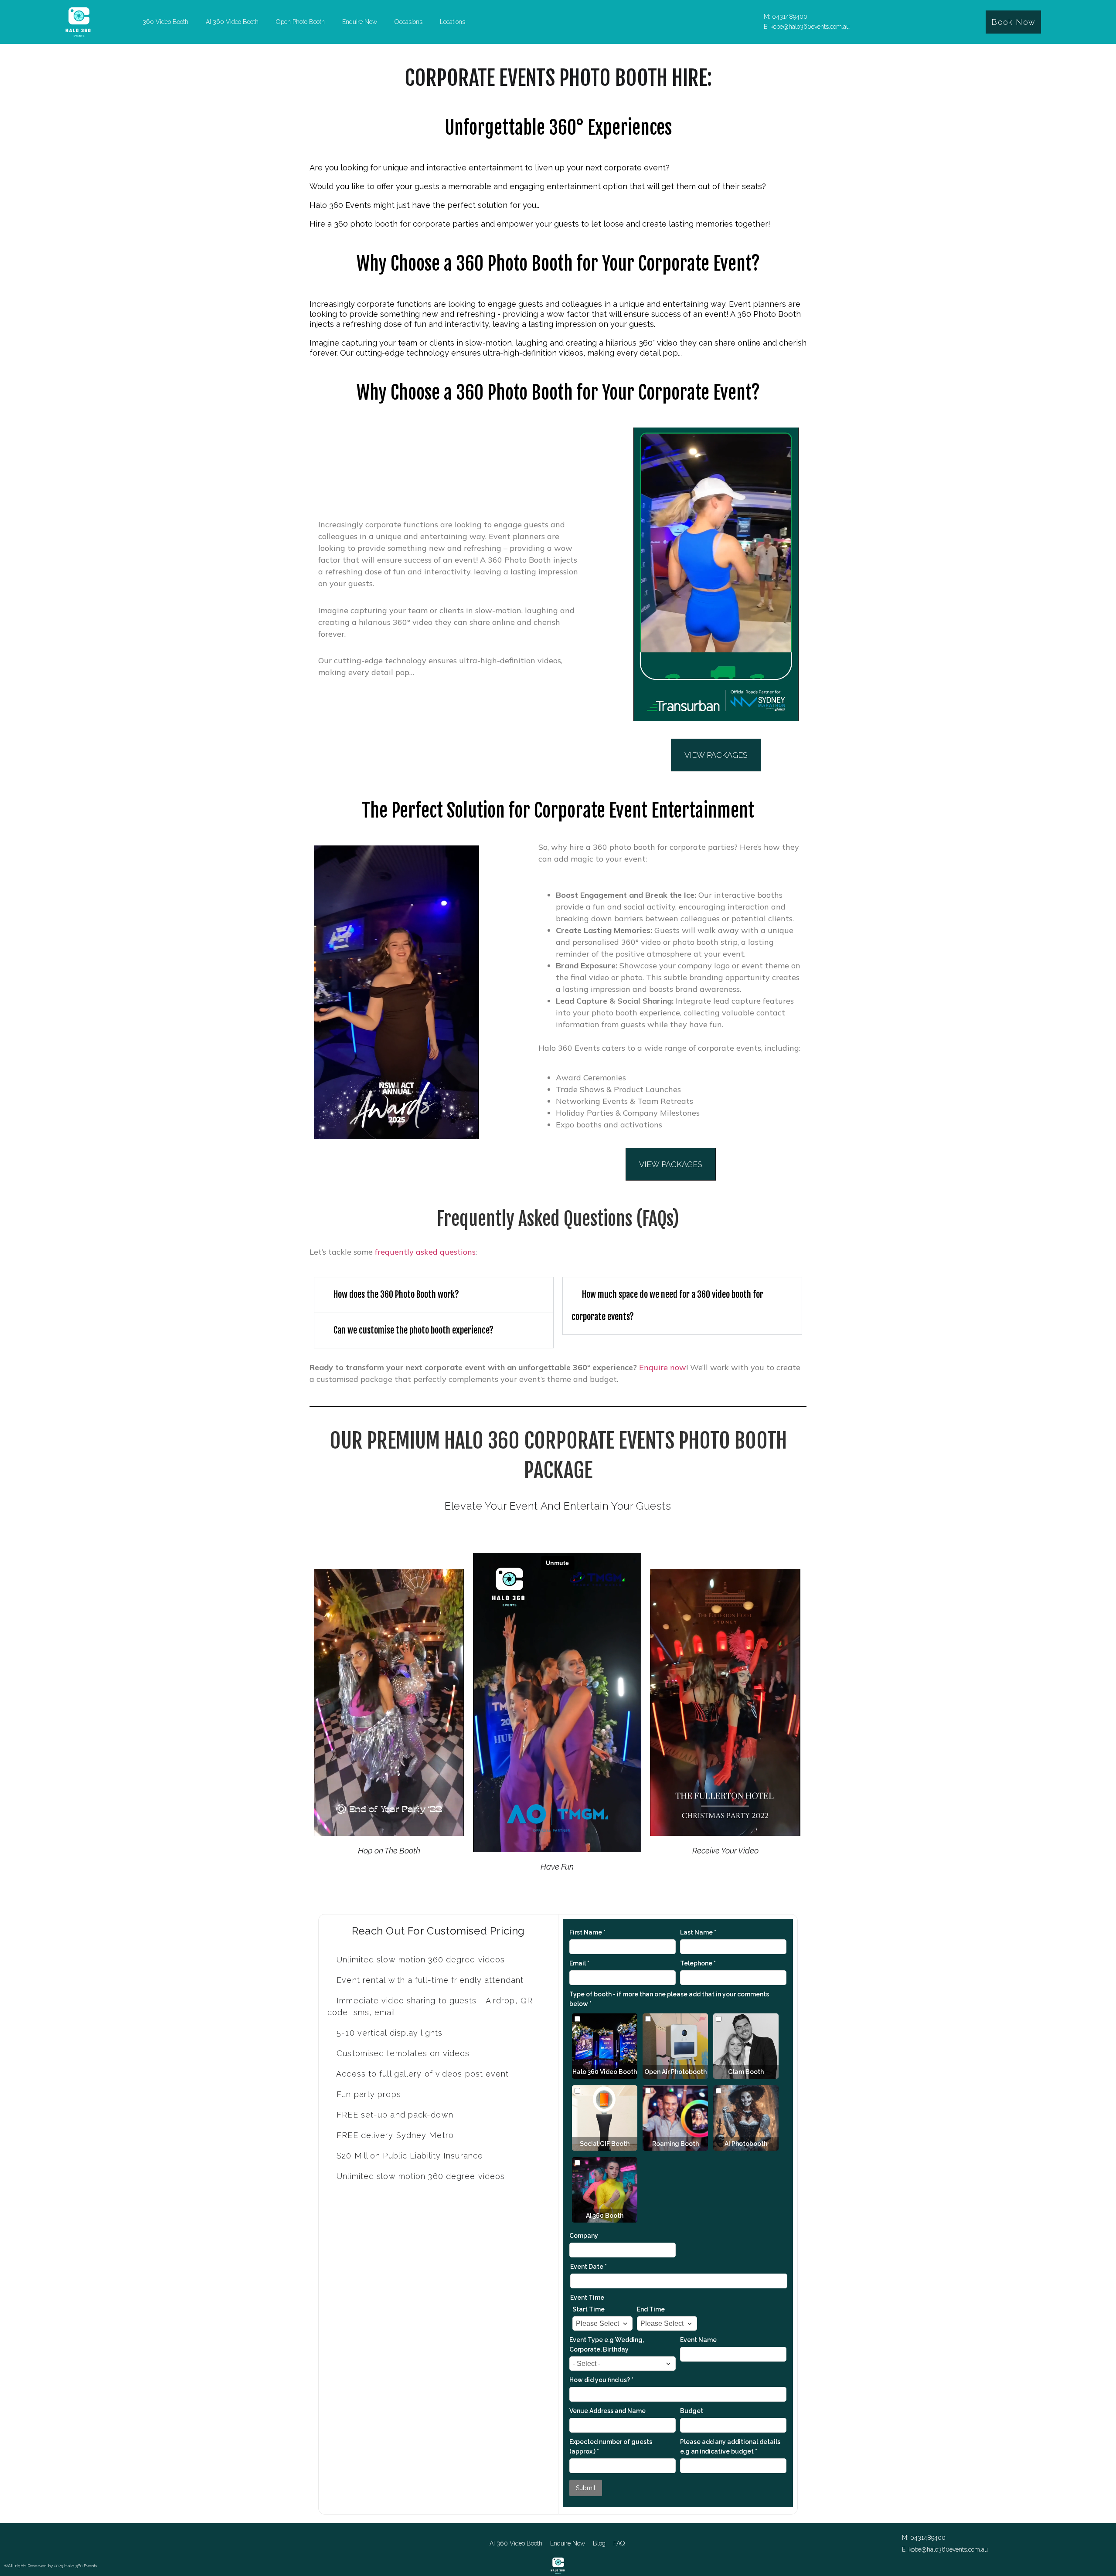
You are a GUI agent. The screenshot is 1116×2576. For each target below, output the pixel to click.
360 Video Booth (165, 22)
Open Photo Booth (300, 22)
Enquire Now (360, 22)
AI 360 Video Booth (232, 22)
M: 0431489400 (786, 17)
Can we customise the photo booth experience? (413, 1330)
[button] (434, 1295)
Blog (599, 2543)
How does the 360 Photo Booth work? (396, 1295)
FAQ (619, 2543)
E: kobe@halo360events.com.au (807, 27)
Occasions (408, 22)
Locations (453, 22)
